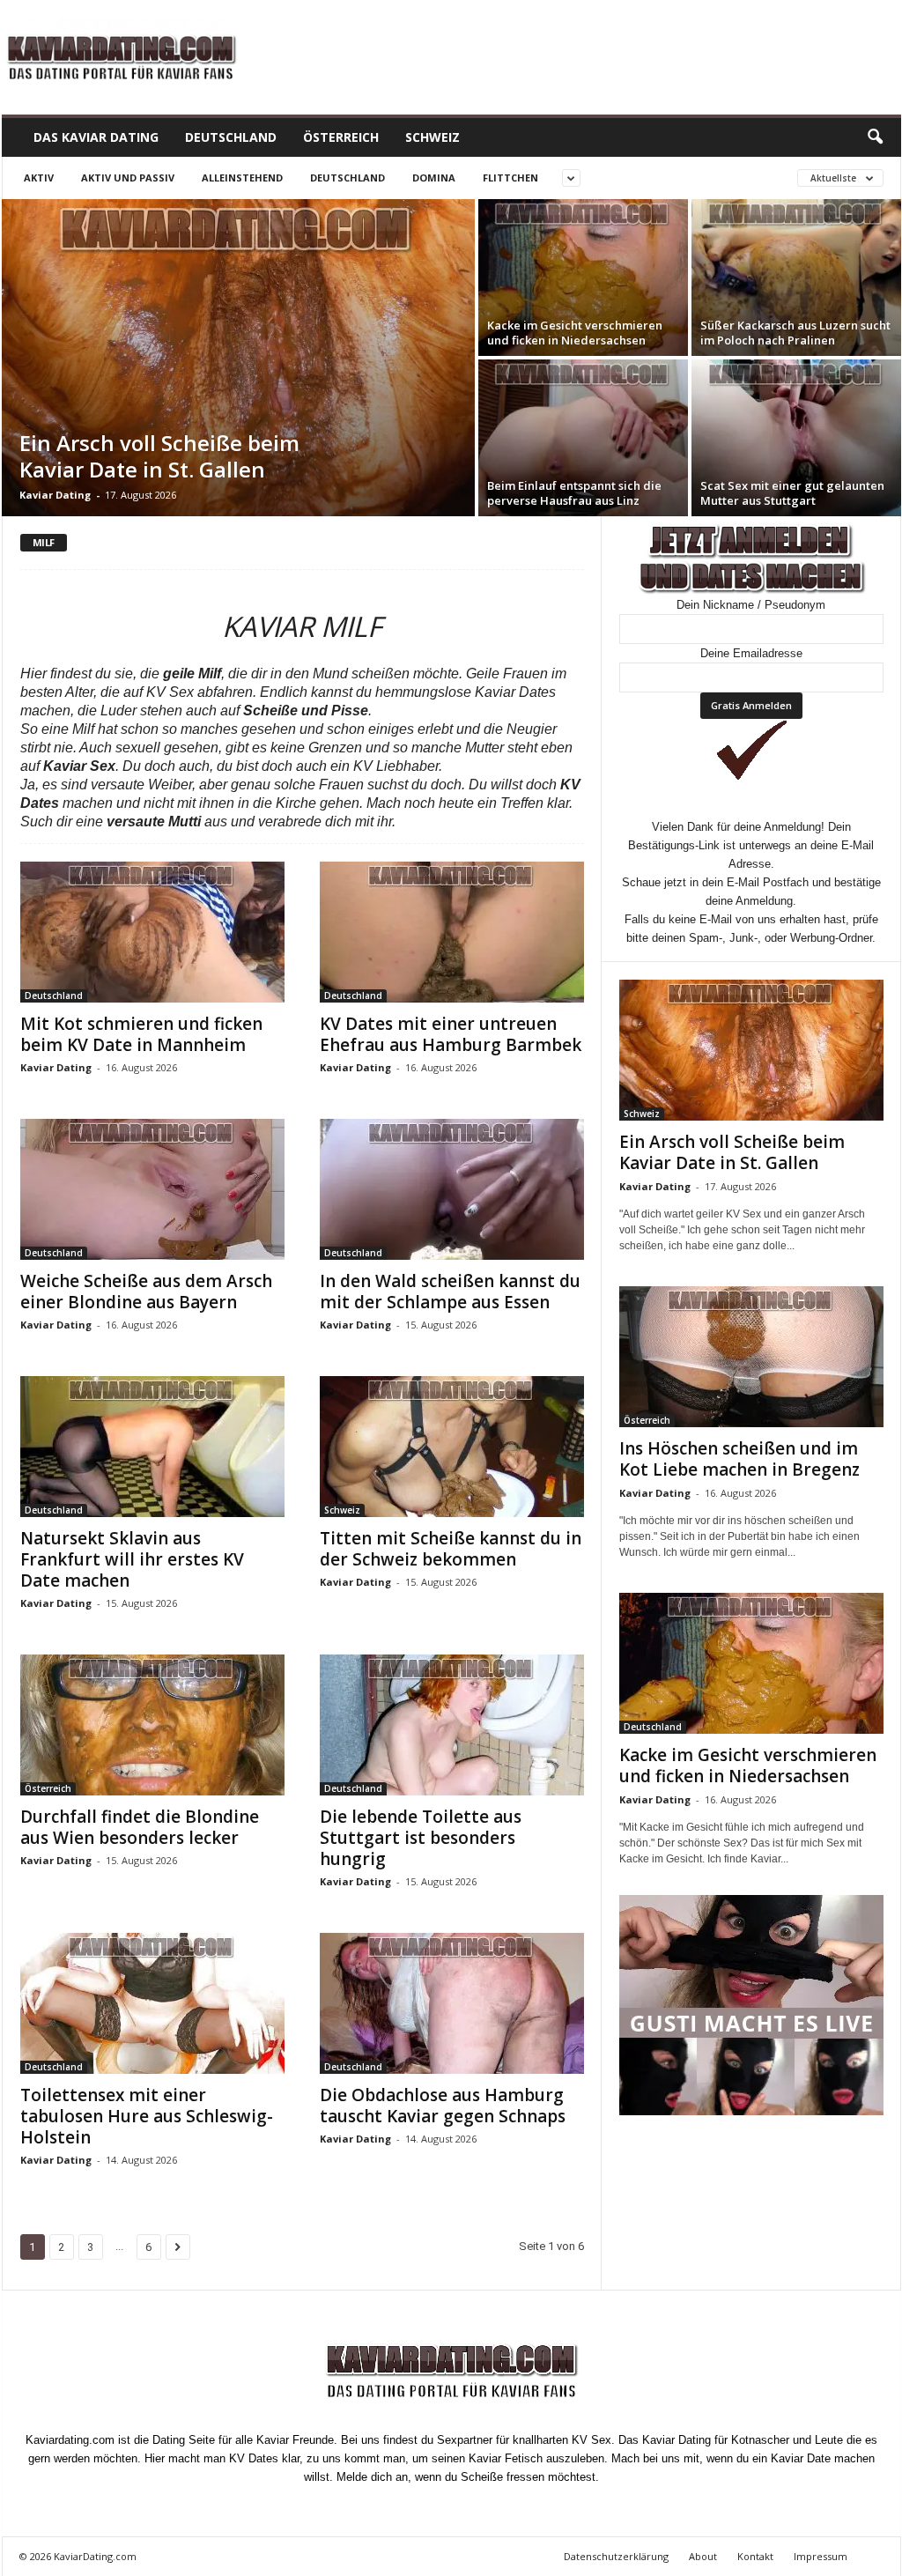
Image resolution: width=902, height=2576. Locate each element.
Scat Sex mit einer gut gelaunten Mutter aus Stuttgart (792, 493)
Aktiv (39, 178)
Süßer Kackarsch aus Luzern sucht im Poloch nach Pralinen (795, 333)
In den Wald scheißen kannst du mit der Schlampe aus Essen (450, 1292)
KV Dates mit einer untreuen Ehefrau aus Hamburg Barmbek (451, 1034)
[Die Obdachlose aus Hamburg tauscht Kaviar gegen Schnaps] (452, 2003)
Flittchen (510, 178)
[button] (875, 137)
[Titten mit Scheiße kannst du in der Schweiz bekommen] (452, 1447)
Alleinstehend (242, 178)
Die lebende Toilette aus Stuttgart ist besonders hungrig (421, 1838)
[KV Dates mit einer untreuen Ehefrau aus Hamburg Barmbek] (452, 932)
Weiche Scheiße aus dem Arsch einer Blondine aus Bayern (146, 1292)
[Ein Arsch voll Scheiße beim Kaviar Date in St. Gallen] (238, 358)
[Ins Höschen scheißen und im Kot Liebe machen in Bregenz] (751, 1357)
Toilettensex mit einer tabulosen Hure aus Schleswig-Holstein (147, 2116)
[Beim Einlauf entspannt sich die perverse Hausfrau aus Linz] (583, 438)
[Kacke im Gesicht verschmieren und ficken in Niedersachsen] (583, 278)
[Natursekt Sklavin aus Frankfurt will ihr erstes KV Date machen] (152, 1447)
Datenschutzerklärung (616, 2556)
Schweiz (433, 137)
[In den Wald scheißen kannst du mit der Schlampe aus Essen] (452, 1189)
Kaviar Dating (55, 495)
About (703, 2556)
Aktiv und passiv (128, 178)
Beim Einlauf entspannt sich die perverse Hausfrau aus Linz (574, 493)
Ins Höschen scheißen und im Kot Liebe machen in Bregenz (739, 1459)
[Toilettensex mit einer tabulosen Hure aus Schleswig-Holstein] (152, 2003)
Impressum (821, 2556)
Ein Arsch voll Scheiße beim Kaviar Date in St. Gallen (159, 456)
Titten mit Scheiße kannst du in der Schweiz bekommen (451, 1549)
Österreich (341, 137)
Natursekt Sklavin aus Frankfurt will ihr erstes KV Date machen (132, 1559)
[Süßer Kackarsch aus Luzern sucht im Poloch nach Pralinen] (796, 278)
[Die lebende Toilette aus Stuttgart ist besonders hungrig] (452, 1725)
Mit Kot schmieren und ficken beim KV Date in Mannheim (141, 1034)
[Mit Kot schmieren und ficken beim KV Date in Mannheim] (152, 932)
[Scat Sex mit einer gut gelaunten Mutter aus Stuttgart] (796, 438)
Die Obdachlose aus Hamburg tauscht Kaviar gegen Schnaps (443, 2106)
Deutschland (231, 137)
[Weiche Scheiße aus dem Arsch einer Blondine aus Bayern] (152, 1189)
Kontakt (755, 2556)
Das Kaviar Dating (96, 137)
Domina (434, 178)
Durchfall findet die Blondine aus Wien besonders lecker (140, 1827)
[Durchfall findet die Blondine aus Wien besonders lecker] (152, 1725)
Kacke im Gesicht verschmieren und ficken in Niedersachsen (575, 333)
